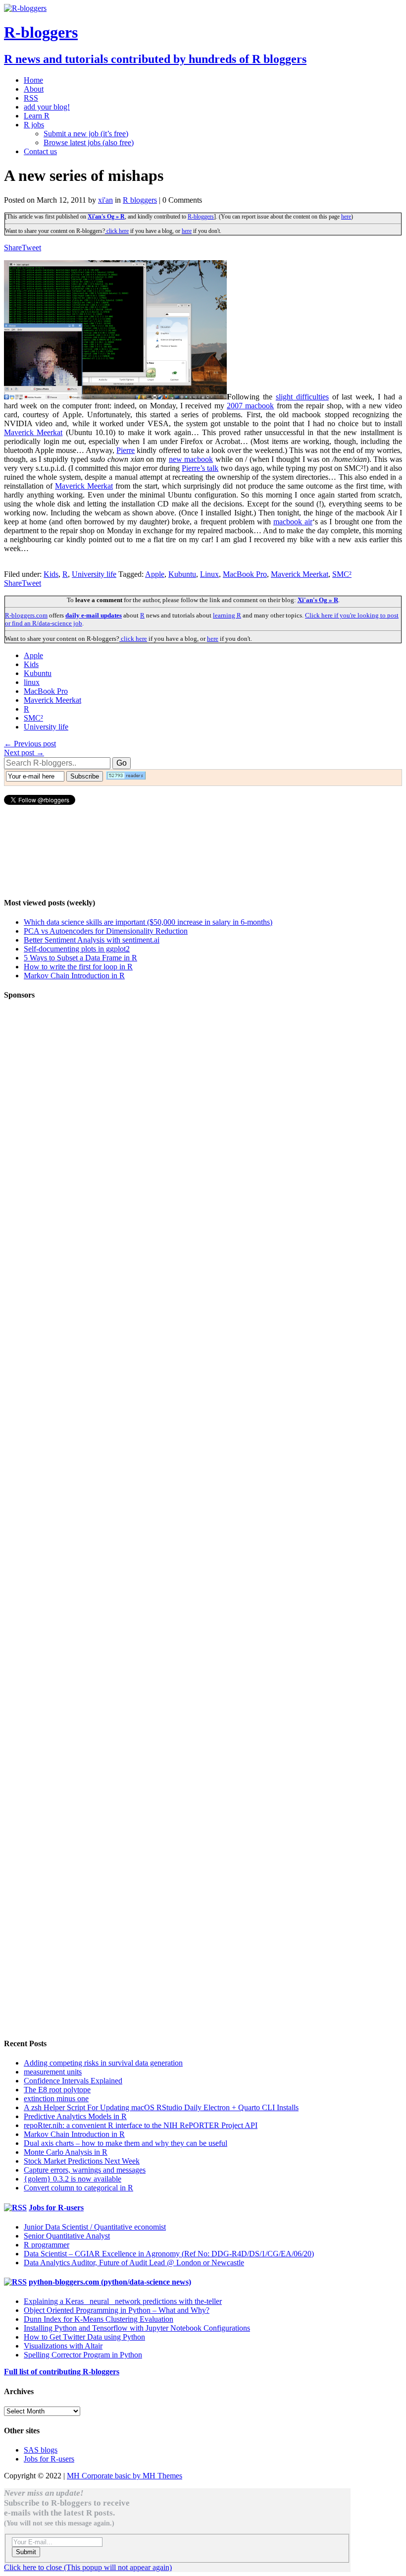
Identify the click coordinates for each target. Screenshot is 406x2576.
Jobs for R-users (56, 2208)
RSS (31, 98)
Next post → (24, 753)
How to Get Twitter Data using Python (84, 2337)
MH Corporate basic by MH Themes (125, 2476)
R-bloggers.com (26, 615)
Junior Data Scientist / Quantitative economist (95, 2227)
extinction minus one (56, 2099)
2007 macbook (250, 406)
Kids (51, 574)
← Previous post (30, 744)
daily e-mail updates (94, 615)
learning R (227, 615)
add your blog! (47, 107)
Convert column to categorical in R (78, 2188)
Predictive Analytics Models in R (75, 2116)
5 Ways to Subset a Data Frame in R (80, 958)
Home (33, 80)
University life (94, 574)
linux (32, 682)
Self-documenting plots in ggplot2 (77, 949)
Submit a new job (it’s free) (86, 134)
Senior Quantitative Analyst (67, 2236)
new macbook (191, 459)
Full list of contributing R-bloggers (62, 2372)
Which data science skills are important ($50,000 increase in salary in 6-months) (148, 922)
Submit (26, 2552)
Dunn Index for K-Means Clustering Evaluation (99, 2319)
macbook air (293, 522)
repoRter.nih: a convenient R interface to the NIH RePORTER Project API (141, 2125)
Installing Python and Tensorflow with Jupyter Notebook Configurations (137, 2328)
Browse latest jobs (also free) (89, 142)
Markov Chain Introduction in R (74, 976)
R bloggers (140, 200)
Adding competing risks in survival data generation (103, 2063)
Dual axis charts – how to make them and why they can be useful (126, 2143)
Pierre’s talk (200, 468)
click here (117, 231)
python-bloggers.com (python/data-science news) (110, 2282)
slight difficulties (302, 397)
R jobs (34, 125)
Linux (209, 574)
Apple (155, 574)
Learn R (37, 116)
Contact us (40, 151)
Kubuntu (182, 574)
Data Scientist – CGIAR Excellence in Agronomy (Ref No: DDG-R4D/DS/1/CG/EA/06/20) (169, 2254)
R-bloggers (201, 217)
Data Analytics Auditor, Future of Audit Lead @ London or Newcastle (134, 2263)
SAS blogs (41, 2450)
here (346, 217)
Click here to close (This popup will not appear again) (88, 2567)
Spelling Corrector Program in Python (83, 2355)
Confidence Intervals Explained (73, 2081)
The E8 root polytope (57, 2090)
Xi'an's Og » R (106, 217)
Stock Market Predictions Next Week (82, 2161)
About (34, 89)
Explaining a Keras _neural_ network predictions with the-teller (123, 2301)
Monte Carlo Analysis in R (66, 2152)
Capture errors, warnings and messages (85, 2170)
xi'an (105, 200)
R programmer (47, 2245)
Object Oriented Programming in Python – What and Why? (117, 2310)
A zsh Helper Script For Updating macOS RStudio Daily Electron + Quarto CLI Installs (161, 2107)
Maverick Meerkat (33, 432)
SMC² (342, 574)
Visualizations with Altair (63, 2346)
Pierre (126, 450)
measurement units (53, 2072)
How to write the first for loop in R (78, 967)
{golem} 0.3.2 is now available (73, 2179)
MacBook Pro (245, 574)
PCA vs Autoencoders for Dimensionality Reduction (106, 931)
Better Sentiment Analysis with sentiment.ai (92, 940)
